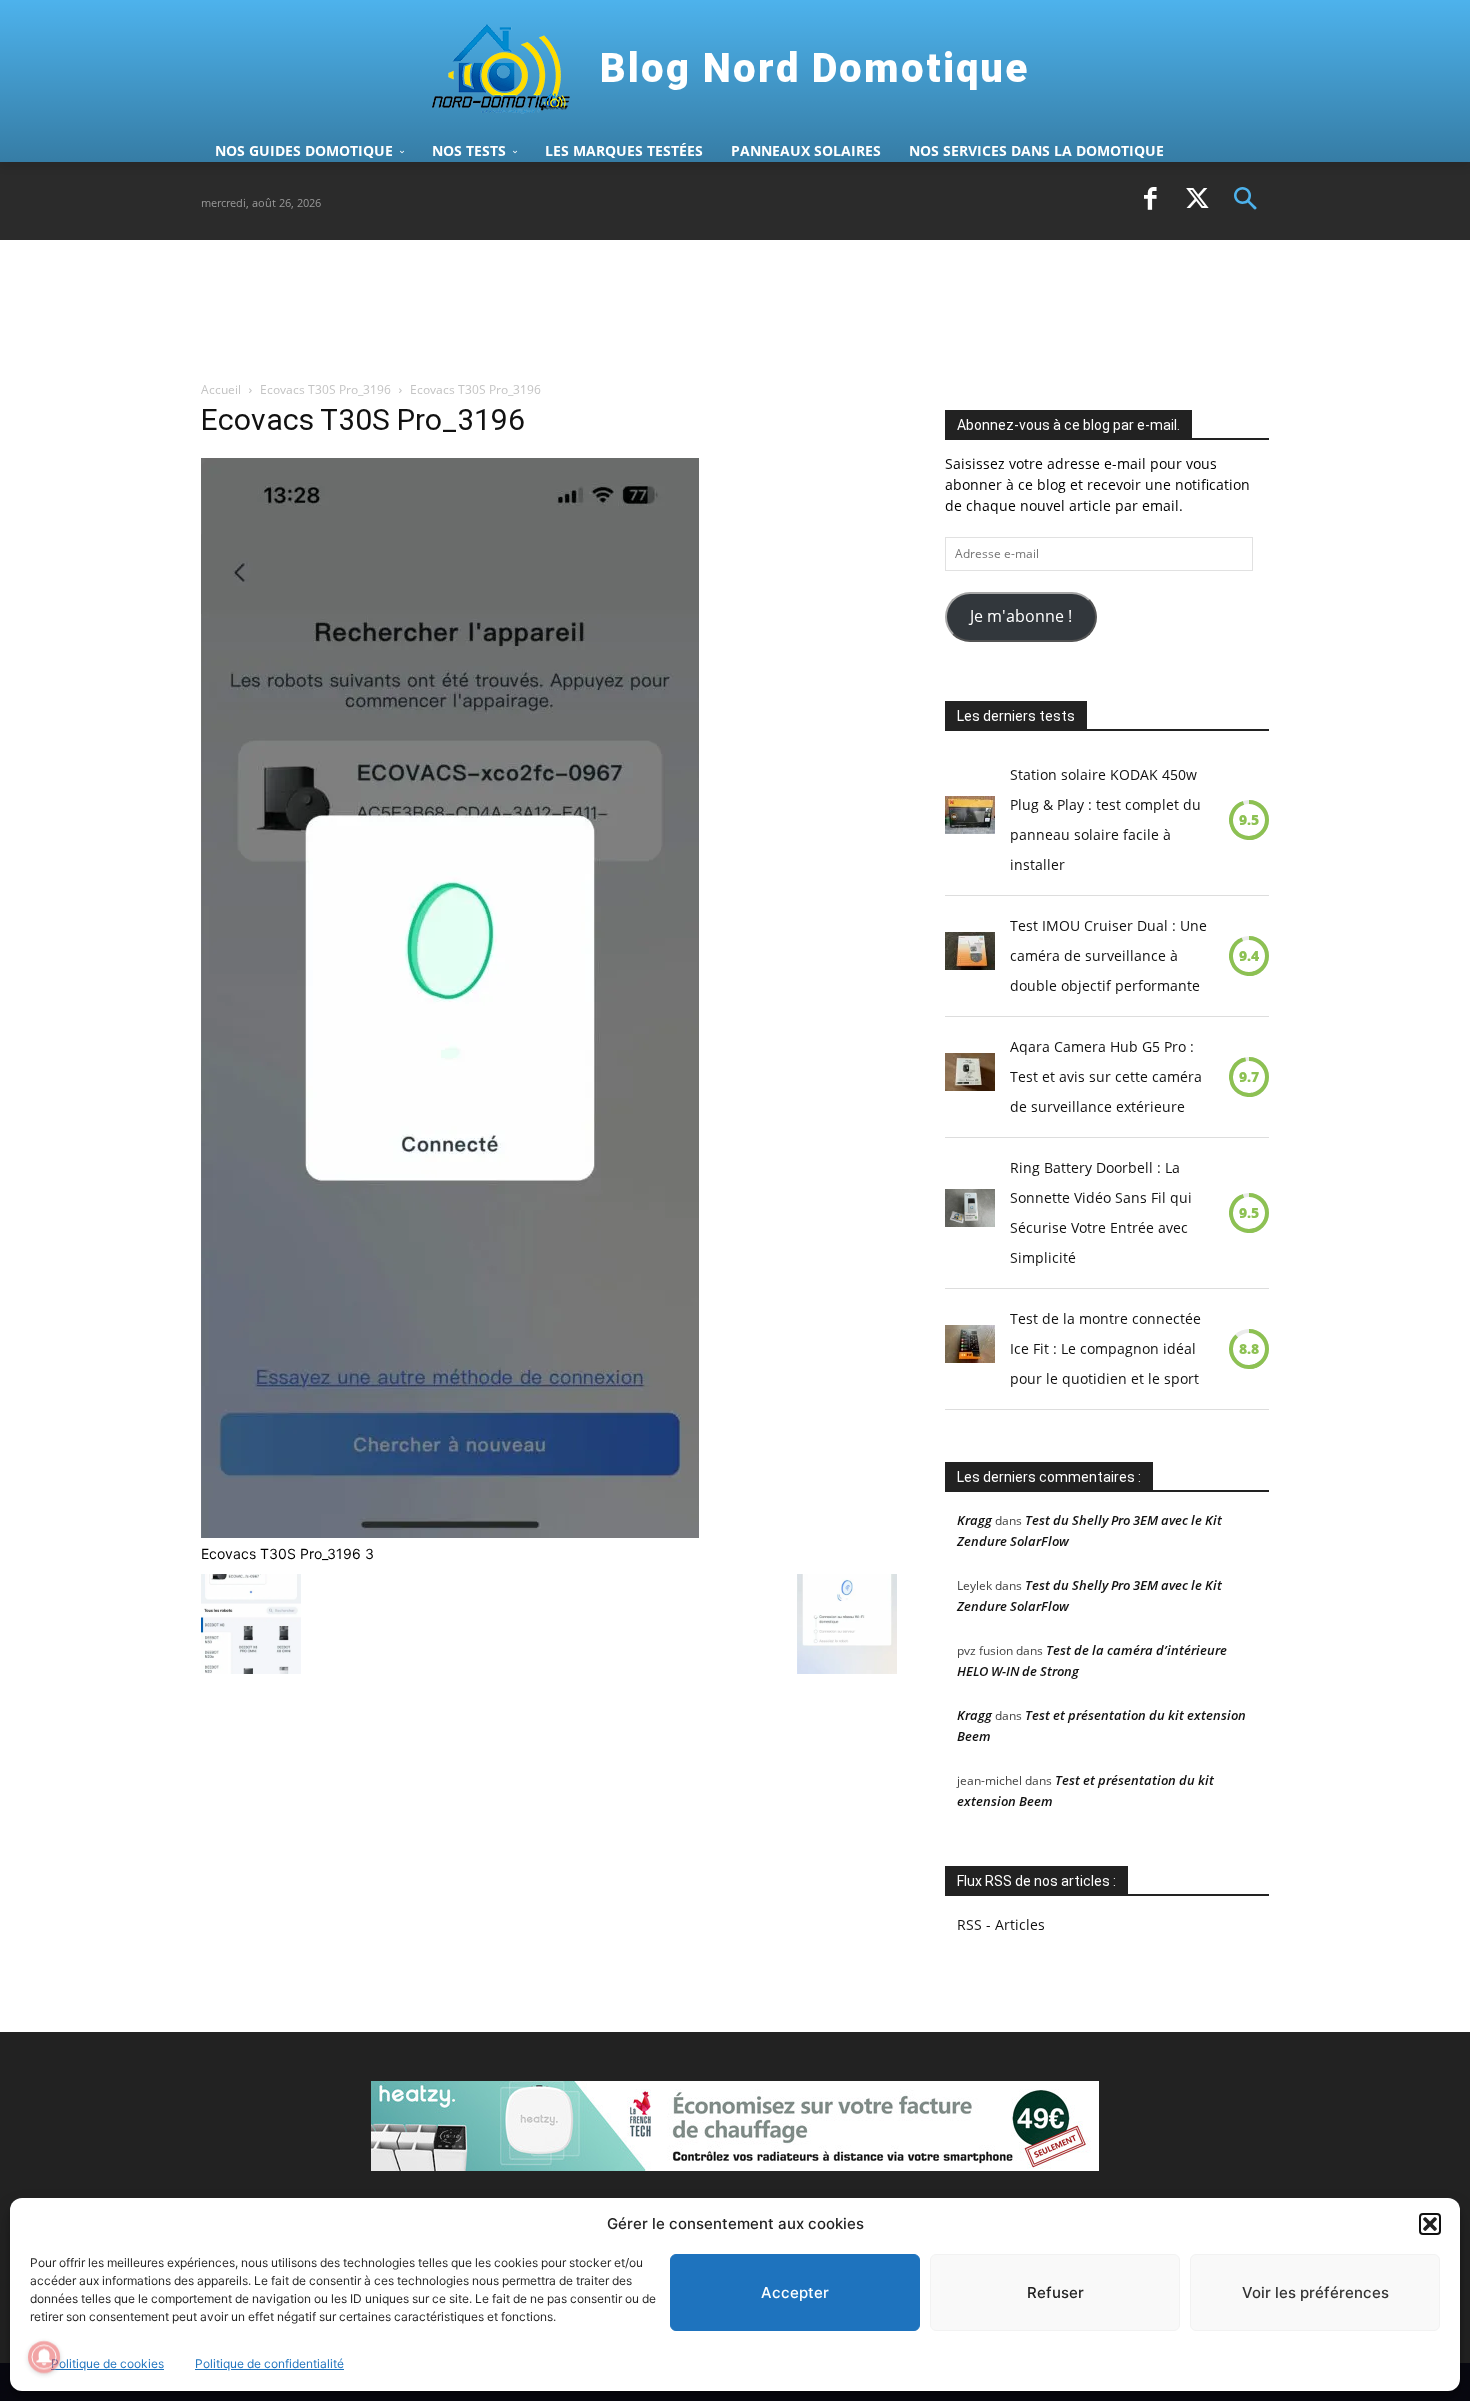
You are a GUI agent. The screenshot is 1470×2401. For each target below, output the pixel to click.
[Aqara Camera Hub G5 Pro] (970, 1077)
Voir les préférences (1315, 2292)
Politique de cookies (107, 2363)
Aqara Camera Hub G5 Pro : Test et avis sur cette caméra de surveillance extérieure (1106, 1076)
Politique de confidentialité (269, 2363)
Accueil (221, 389)
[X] (1198, 201)
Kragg (974, 1520)
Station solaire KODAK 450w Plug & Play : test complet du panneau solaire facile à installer (1105, 819)
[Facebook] (1150, 201)
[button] (1430, 2224)
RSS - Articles (1001, 1924)
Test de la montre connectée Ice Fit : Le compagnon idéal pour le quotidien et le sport (1105, 1348)
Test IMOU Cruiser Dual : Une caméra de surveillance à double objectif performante (1108, 955)
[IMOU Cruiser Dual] (970, 956)
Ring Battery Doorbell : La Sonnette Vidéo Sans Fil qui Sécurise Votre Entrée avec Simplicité (1101, 1212)
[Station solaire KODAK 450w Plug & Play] (970, 820)
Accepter (795, 2292)
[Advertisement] (565, 309)
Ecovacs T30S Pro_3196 (325, 389)
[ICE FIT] (970, 1349)
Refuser (1055, 2292)
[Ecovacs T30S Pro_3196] (450, 1532)
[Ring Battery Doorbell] (970, 1213)
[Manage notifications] (44, 2357)
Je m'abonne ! (1021, 616)
